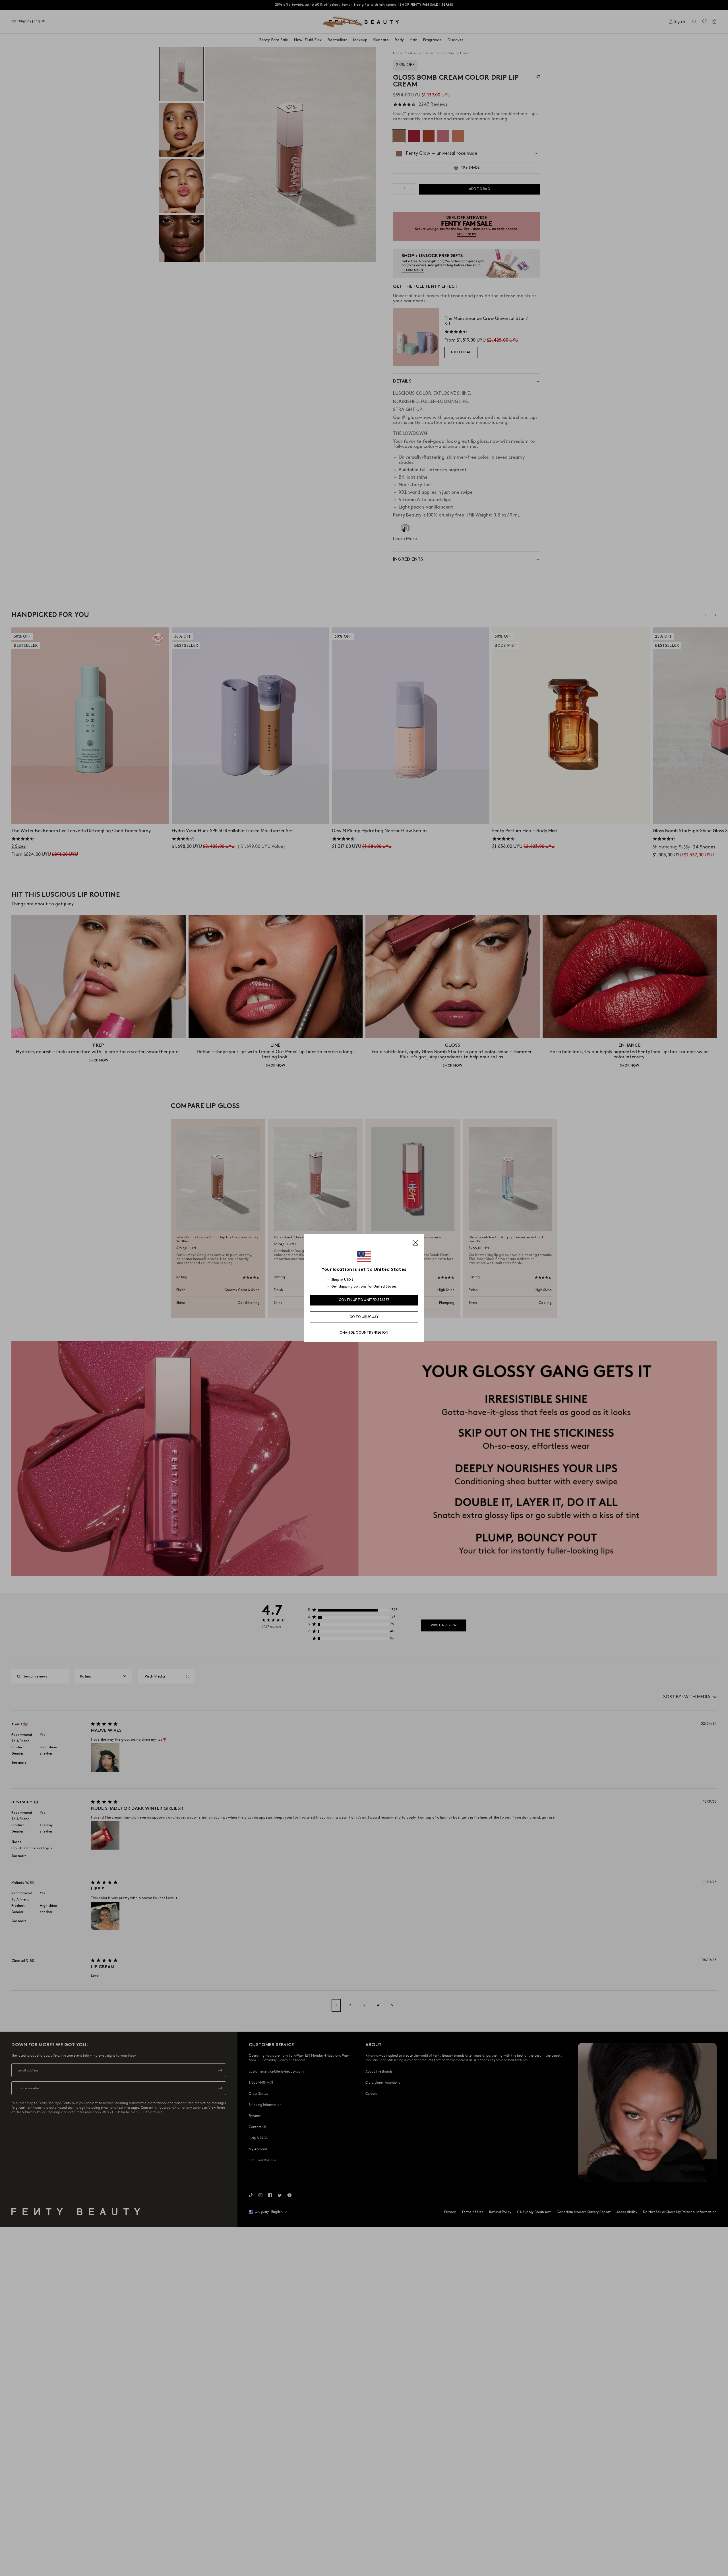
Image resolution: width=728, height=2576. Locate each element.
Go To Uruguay (364, 1317)
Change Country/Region (364, 1333)
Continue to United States (364, 1300)
